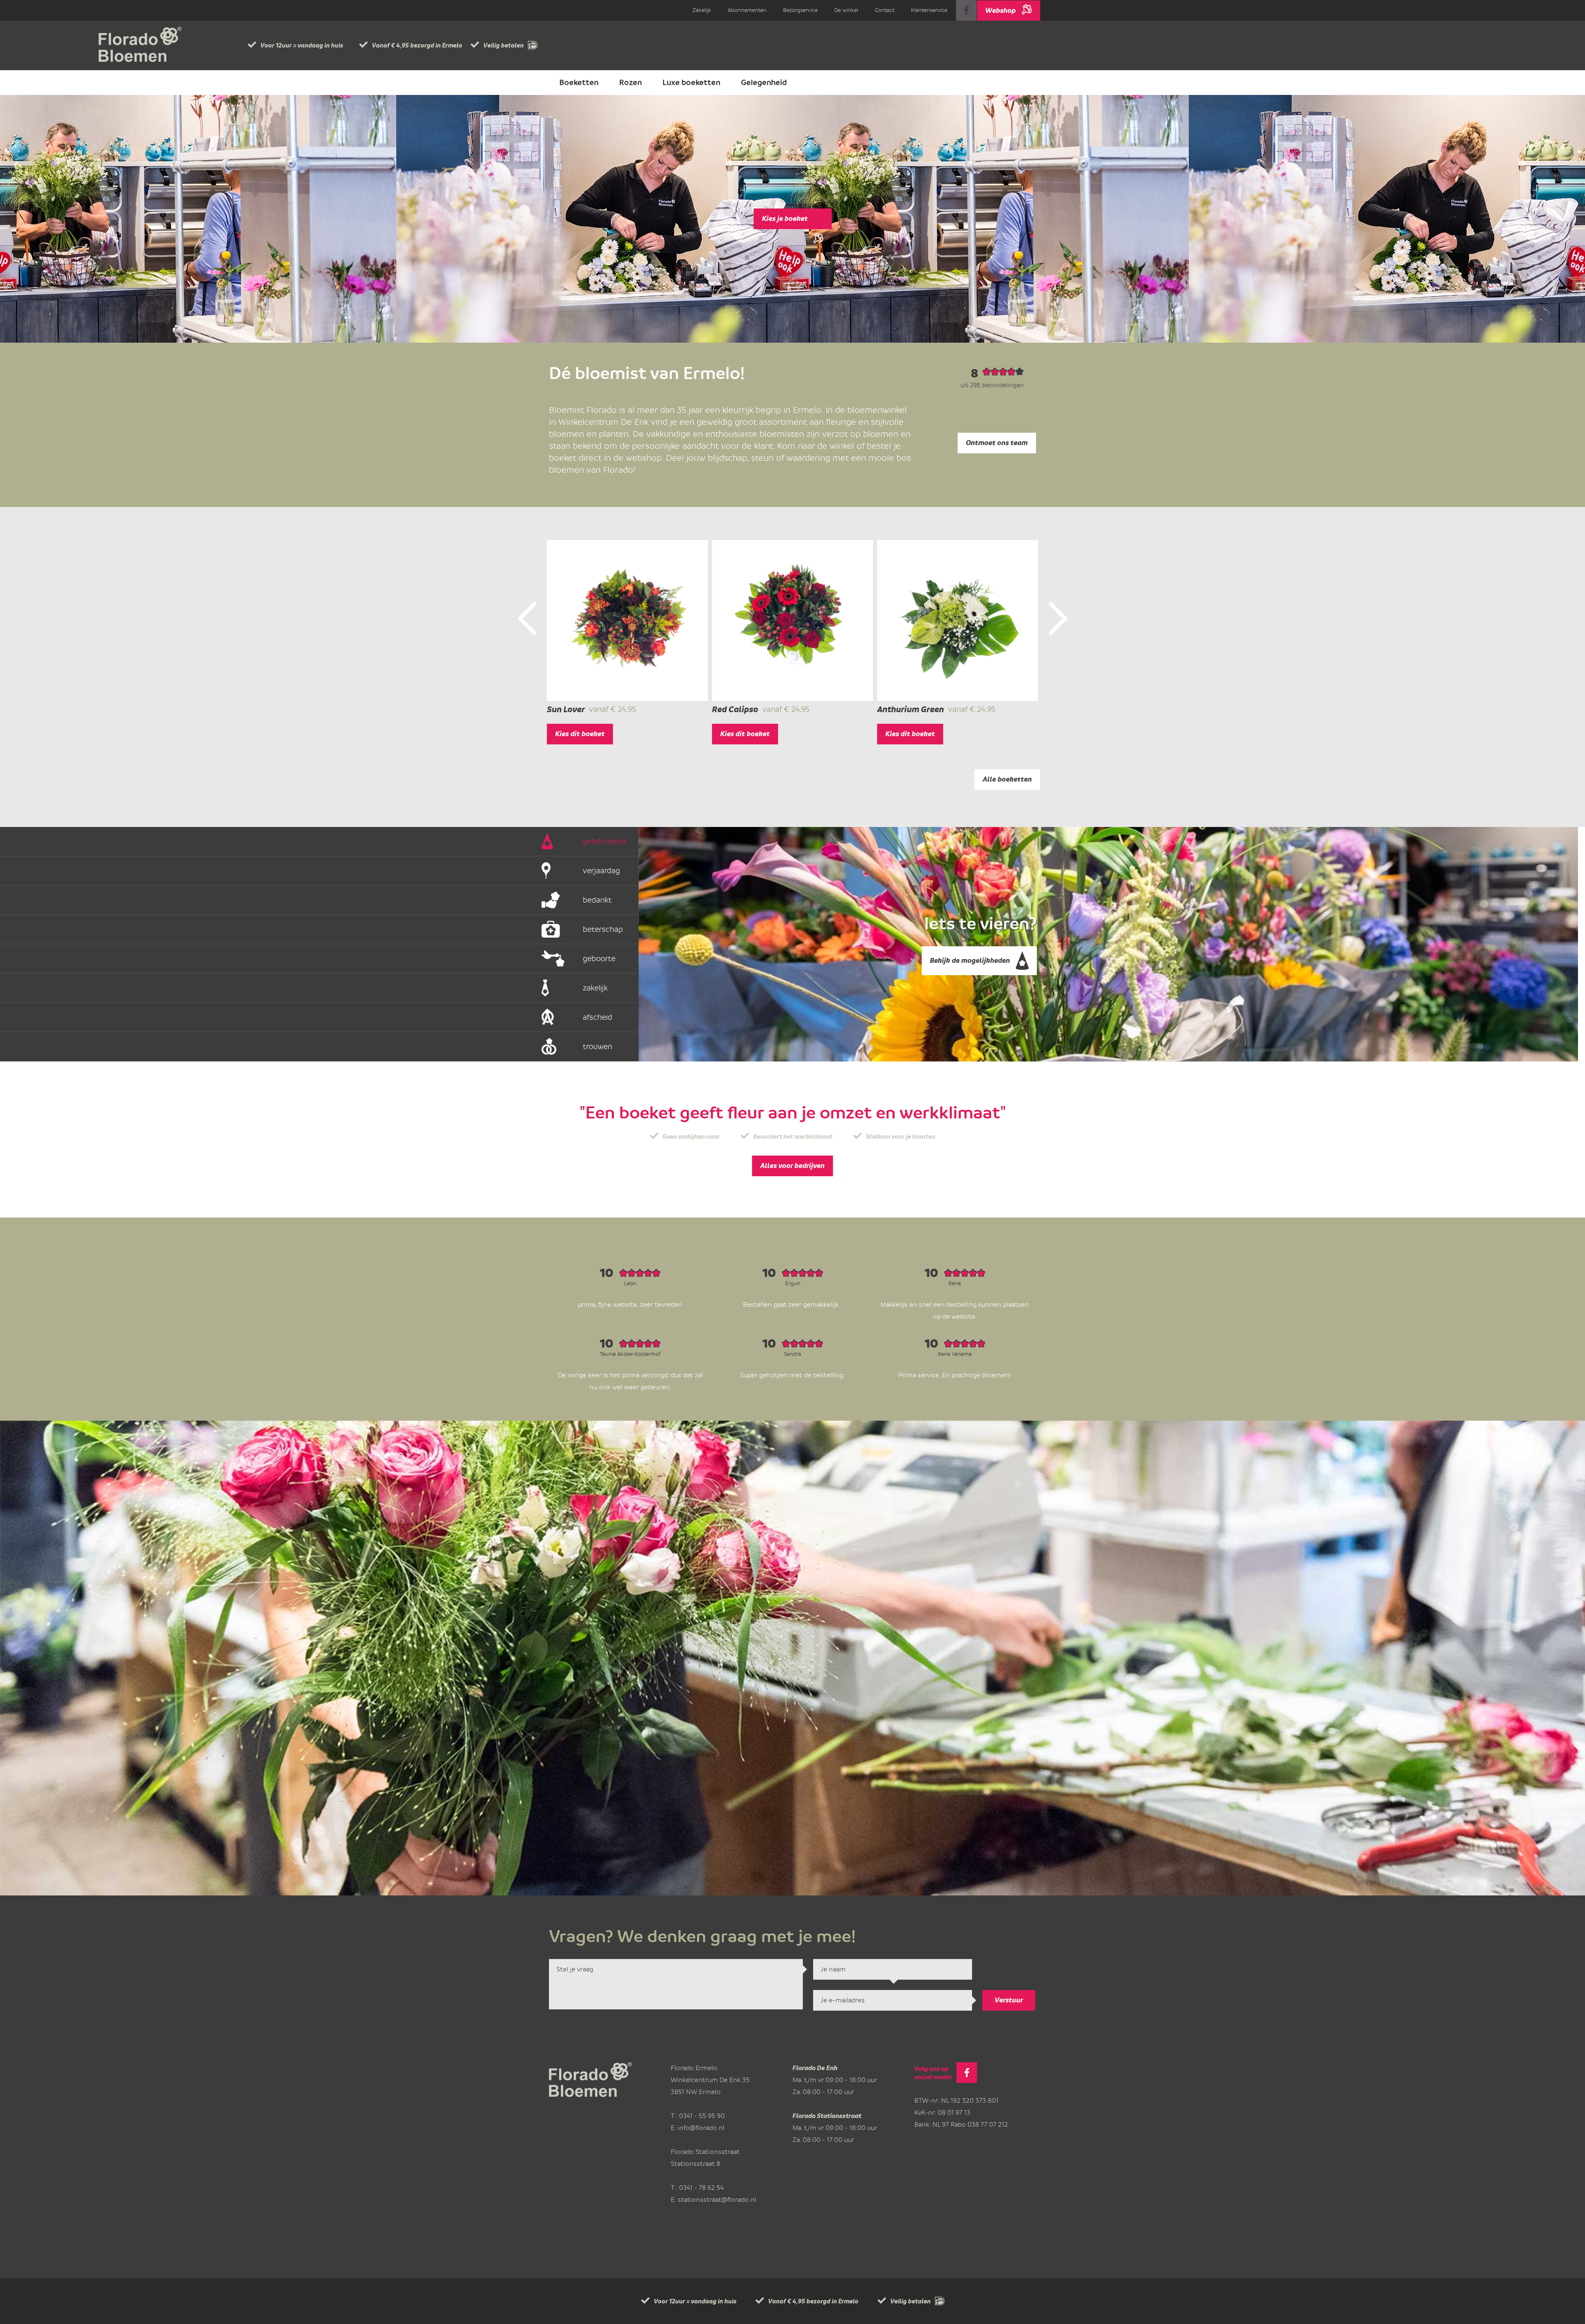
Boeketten (579, 83)
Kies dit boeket (580, 734)
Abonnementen (747, 10)
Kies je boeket (785, 219)
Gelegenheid (764, 83)
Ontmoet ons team (997, 443)
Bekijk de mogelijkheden (970, 961)
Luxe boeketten (691, 83)
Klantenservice (929, 10)
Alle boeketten (1007, 779)
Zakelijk (702, 10)
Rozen (630, 83)
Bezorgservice (800, 10)
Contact (885, 10)
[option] (627, 642)
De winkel (846, 10)
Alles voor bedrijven (792, 1166)
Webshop (1001, 11)
